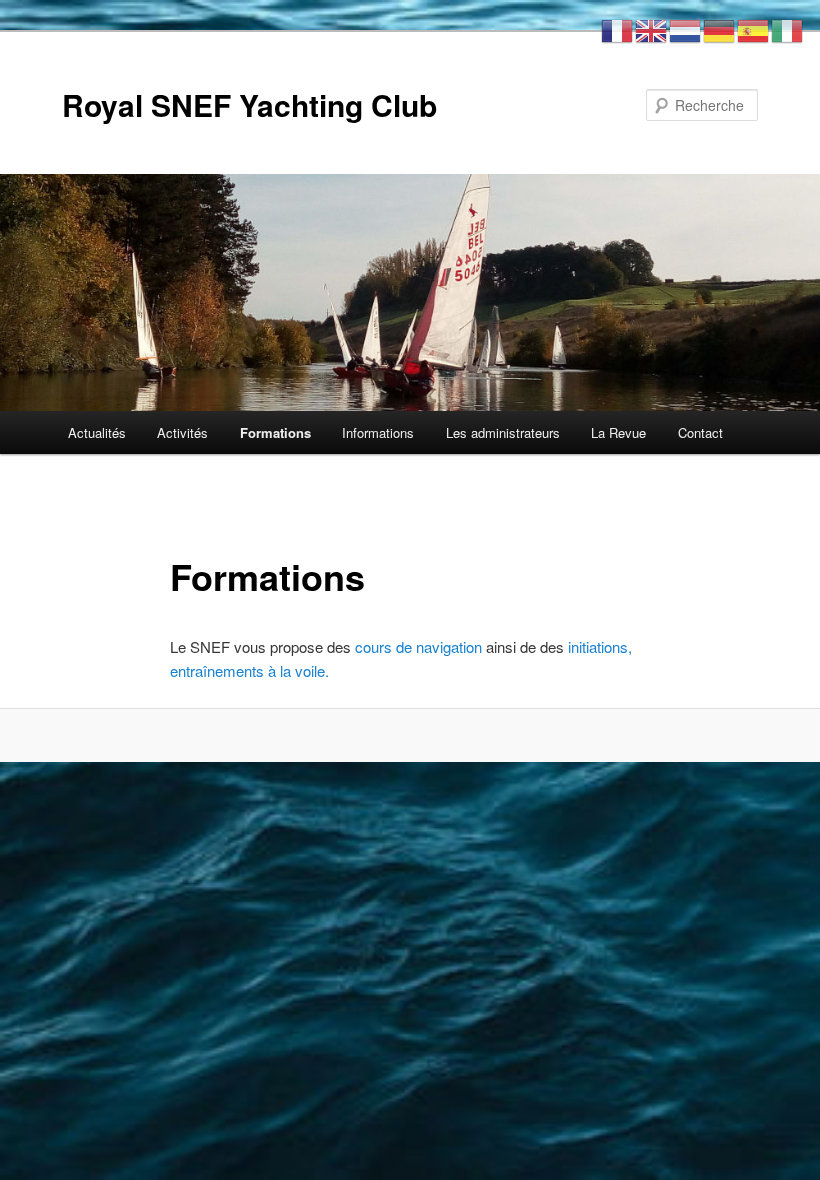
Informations (378, 432)
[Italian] (788, 28)
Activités (182, 432)
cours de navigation (418, 646)
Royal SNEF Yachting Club (249, 104)
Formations (275, 432)
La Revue (618, 432)
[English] (652, 28)
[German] (720, 28)
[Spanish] (754, 28)
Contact (700, 432)
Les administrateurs (503, 432)
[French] (618, 28)
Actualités (97, 432)
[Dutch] (686, 28)
